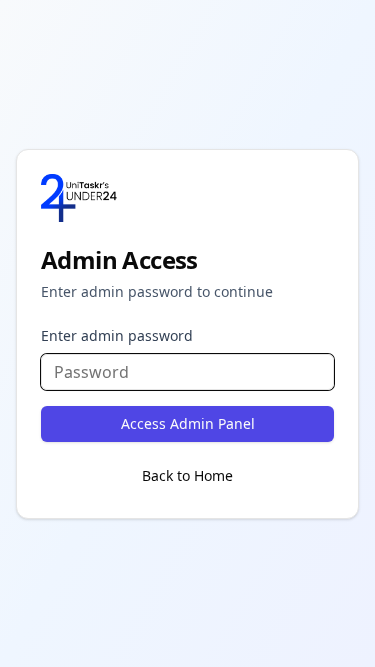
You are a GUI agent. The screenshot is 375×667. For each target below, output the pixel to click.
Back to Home (187, 475)
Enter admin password (117, 335)
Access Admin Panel (188, 423)
